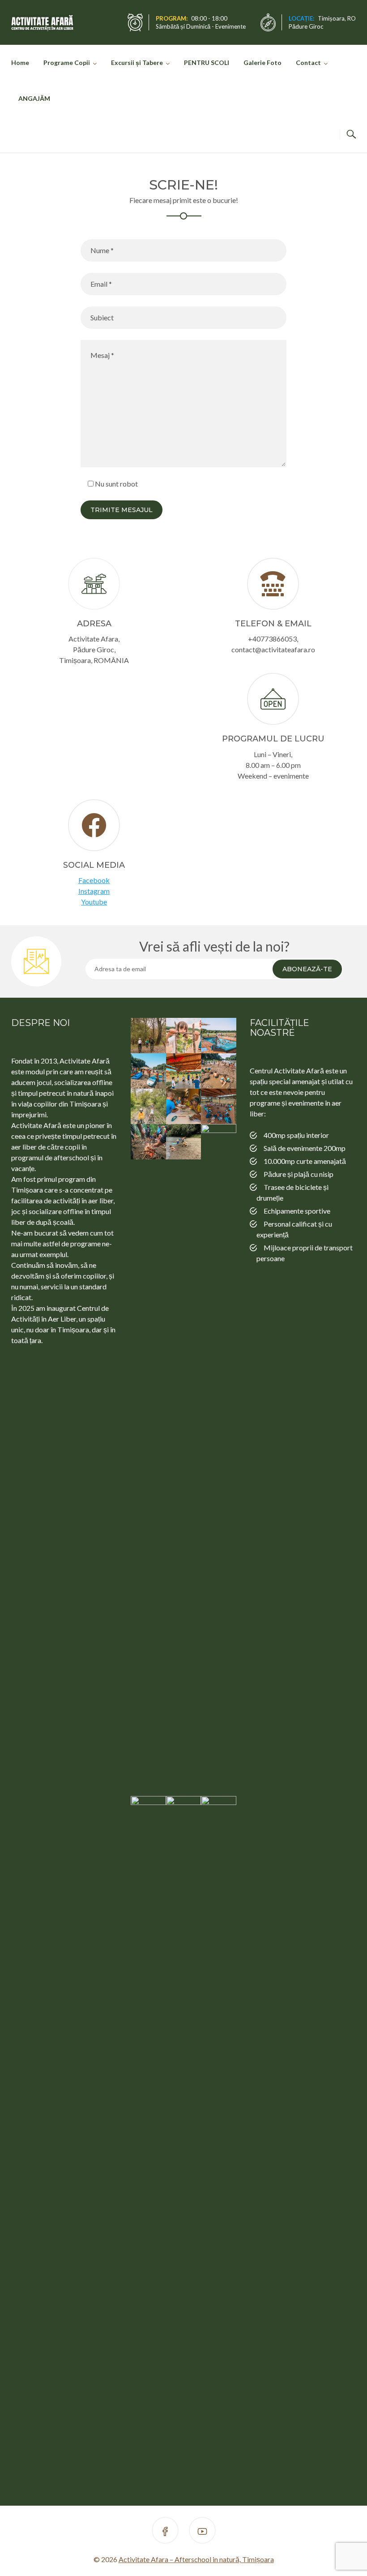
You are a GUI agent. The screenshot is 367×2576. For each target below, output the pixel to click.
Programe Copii (67, 62)
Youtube (94, 902)
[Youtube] (202, 2532)
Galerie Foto (262, 62)
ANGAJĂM (34, 98)
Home (20, 62)
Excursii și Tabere (137, 62)
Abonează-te (307, 969)
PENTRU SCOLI (207, 62)
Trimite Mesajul (122, 510)
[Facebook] (165, 2532)
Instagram (94, 891)
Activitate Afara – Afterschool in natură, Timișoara (196, 2559)
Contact (308, 62)
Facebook (94, 880)
